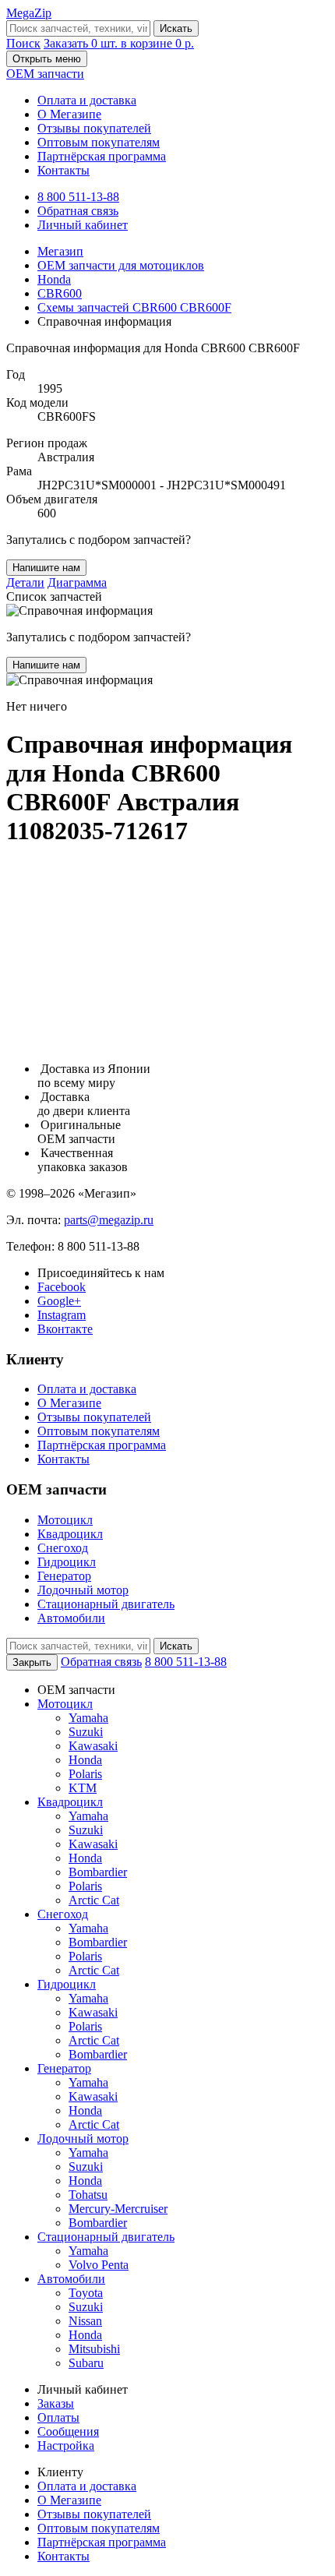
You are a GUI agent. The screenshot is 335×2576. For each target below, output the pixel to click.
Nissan (85, 2321)
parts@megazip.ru (109, 1220)
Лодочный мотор (83, 1590)
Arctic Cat (94, 1900)
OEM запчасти (45, 74)
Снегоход (63, 1548)
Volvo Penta (99, 2265)
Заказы (56, 2403)
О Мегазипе (69, 114)
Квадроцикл (70, 1534)
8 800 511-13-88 (78, 197)
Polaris (85, 1774)
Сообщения (68, 2431)
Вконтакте (65, 1329)
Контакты (63, 170)
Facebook (62, 1287)
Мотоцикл (65, 1520)
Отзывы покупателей (94, 128)
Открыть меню (47, 59)
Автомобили (71, 1618)
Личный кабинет (83, 225)
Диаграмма (77, 582)
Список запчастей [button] (54, 596)
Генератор (64, 1576)
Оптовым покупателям (99, 142)
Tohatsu (88, 2195)
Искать (176, 28)
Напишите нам (46, 568)
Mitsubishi (94, 2349)
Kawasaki (93, 1746)
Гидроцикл (67, 1562)
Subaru (86, 2363)
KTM (83, 1788)
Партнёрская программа (102, 156)
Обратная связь (78, 211)
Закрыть (32, 1662)
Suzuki (86, 1732)
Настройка (66, 2445)
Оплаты (58, 2417)
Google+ (59, 1301)
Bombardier (98, 1872)
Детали (25, 582)
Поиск (23, 43)
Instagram (62, 1315)
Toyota (86, 2293)
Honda (85, 1760)
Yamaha (88, 1718)
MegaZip (29, 13)
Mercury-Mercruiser (118, 2209)
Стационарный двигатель (106, 1604)
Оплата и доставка (87, 100)
